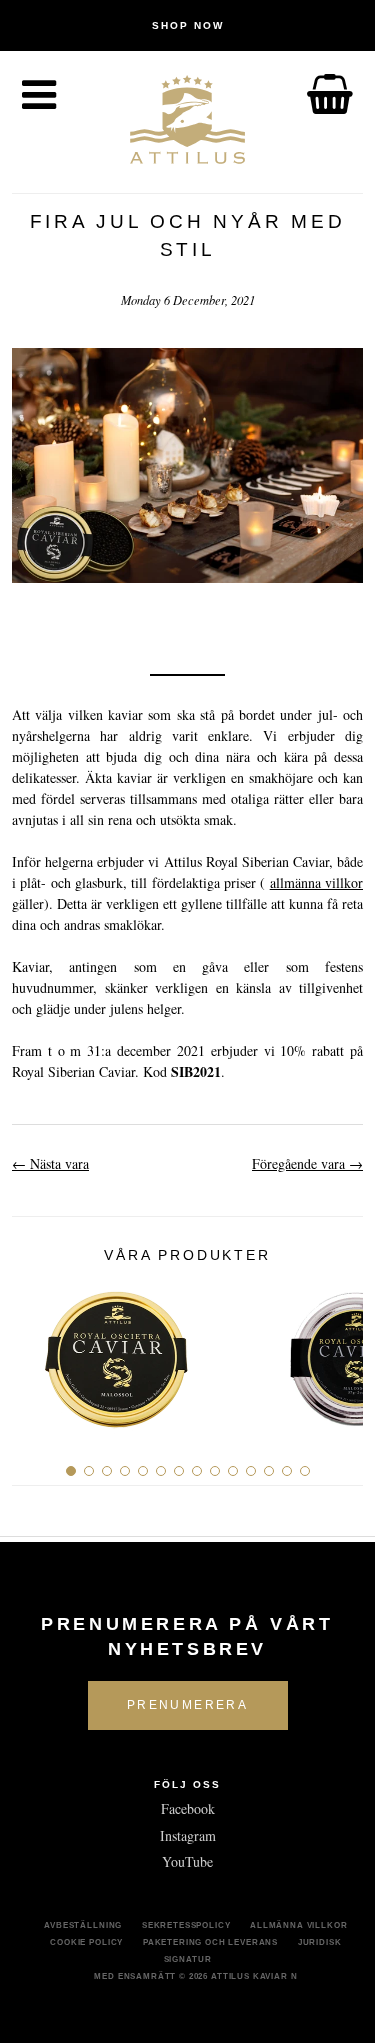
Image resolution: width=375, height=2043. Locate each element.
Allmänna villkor (298, 1925)
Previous (34, 1351)
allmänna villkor (316, 882)
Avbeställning (83, 1925)
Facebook (188, 1808)
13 (287, 1471)
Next (340, 1351)
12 (269, 1471)
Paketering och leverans (210, 1942)
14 (305, 1471)
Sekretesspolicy (186, 1925)
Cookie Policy (86, 1942)
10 (233, 1471)
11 (251, 1471)
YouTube (187, 1861)
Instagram (188, 1835)
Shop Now (188, 25)
